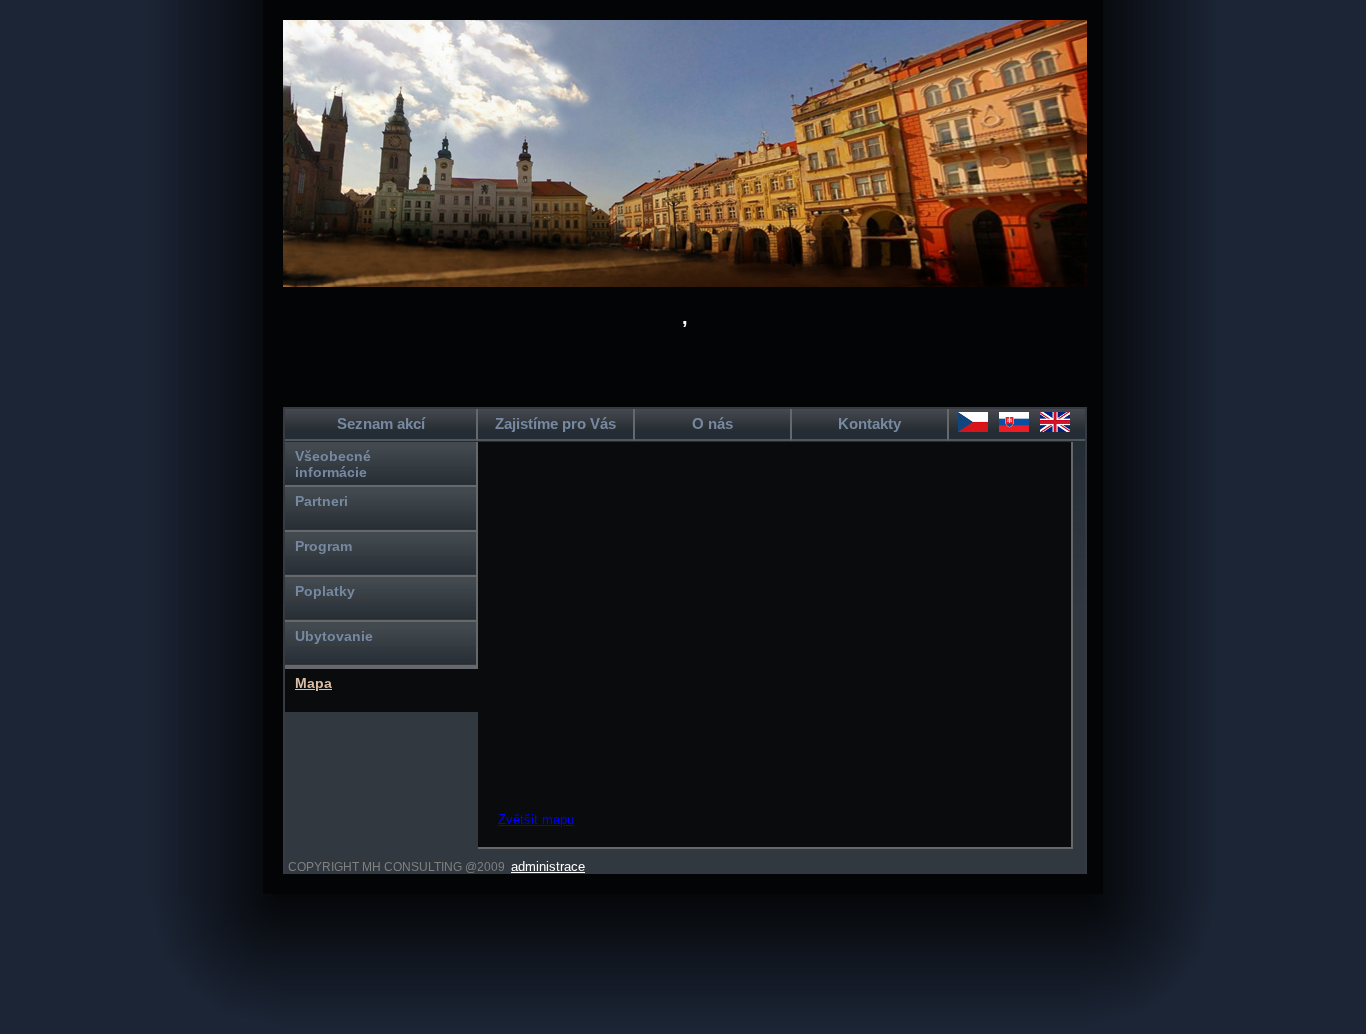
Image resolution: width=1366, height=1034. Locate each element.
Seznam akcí (381, 423)
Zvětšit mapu (536, 819)
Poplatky (325, 591)
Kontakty (869, 423)
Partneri (321, 501)
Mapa (313, 683)
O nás (712, 423)
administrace (548, 866)
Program (323, 546)
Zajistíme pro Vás (555, 423)
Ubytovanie (334, 636)
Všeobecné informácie (333, 464)
